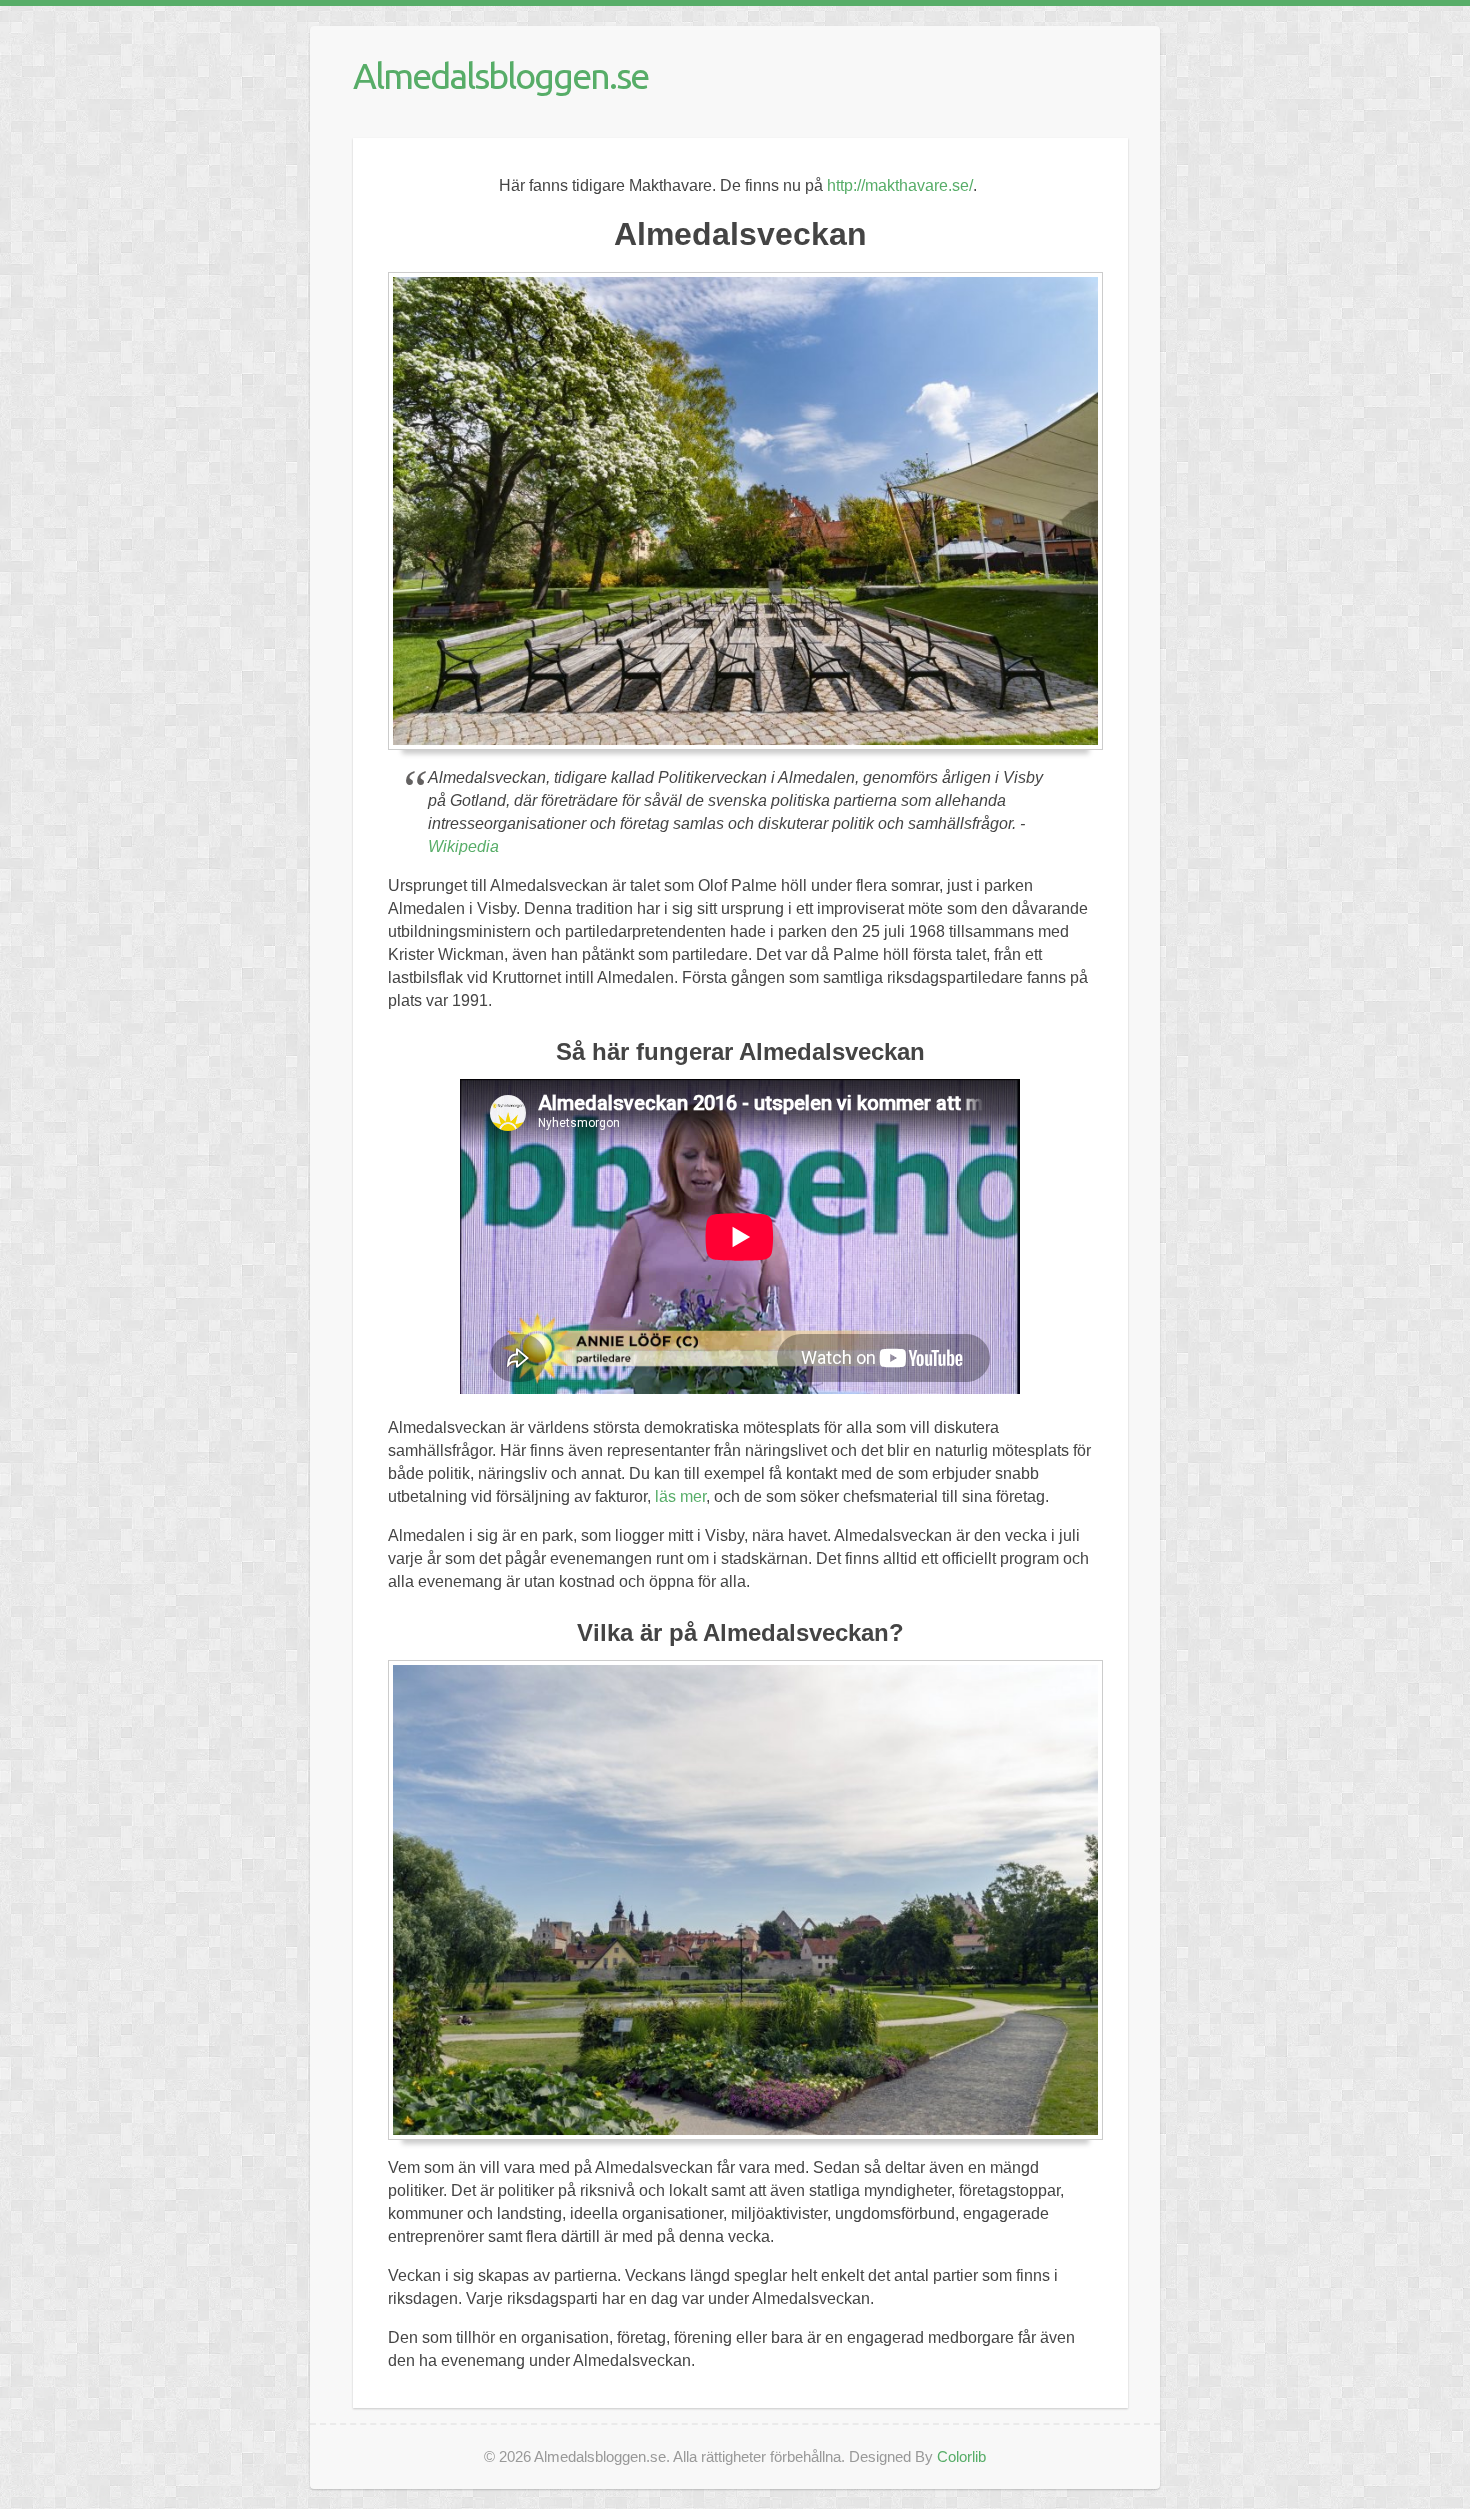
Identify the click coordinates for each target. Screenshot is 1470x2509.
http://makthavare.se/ (900, 185)
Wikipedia (463, 846)
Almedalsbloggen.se (500, 75)
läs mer (680, 1496)
